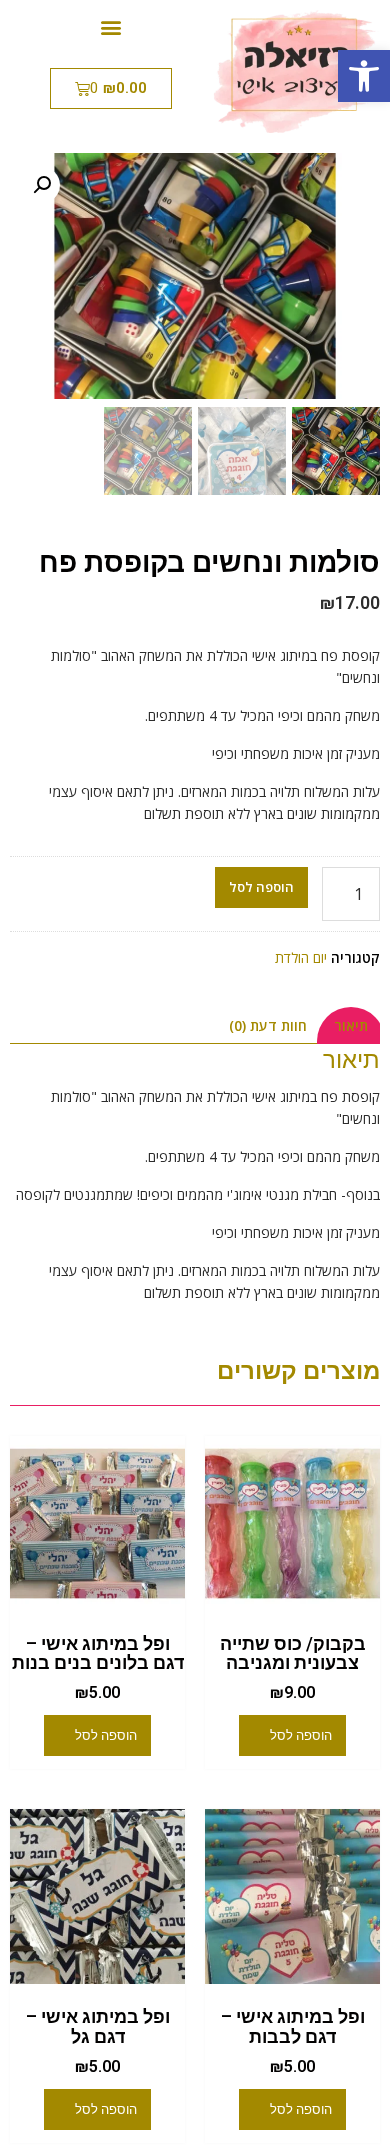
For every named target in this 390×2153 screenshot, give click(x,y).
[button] (364, 76)
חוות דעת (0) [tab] (268, 1025)
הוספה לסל (261, 887)
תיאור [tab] (351, 1025)
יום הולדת (301, 957)
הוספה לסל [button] (301, 1735)
